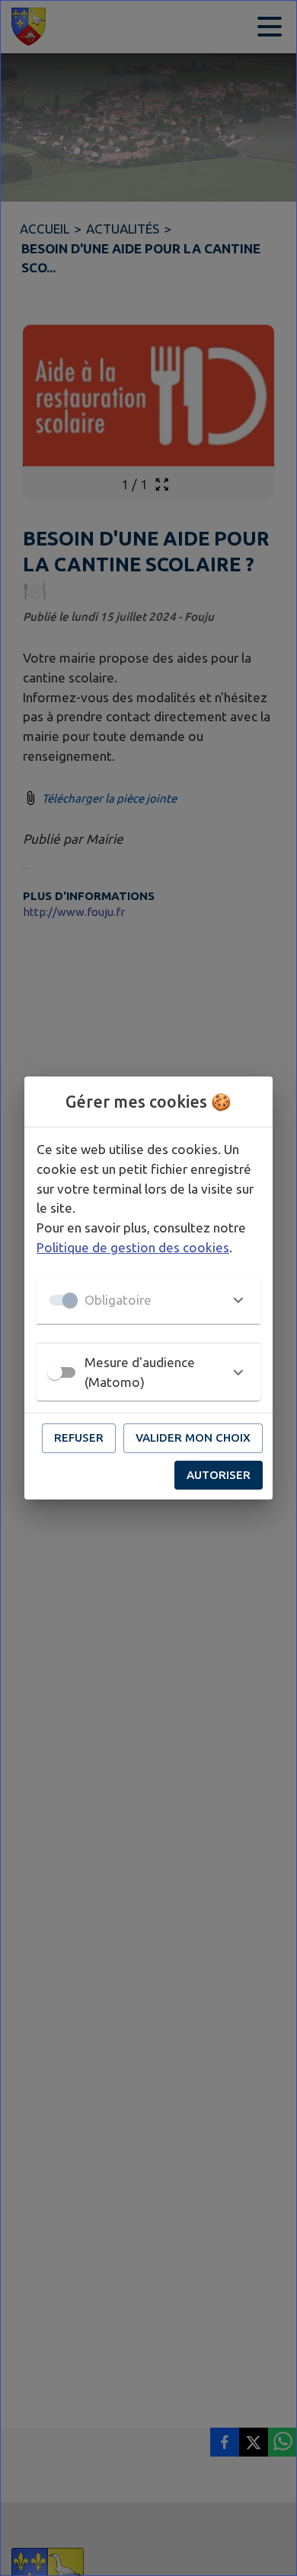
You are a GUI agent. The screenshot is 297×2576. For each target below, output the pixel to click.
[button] (148, 1300)
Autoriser (219, 1475)
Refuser (79, 1437)
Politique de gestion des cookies (133, 1247)
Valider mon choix (193, 1437)
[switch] (55, 1372)
